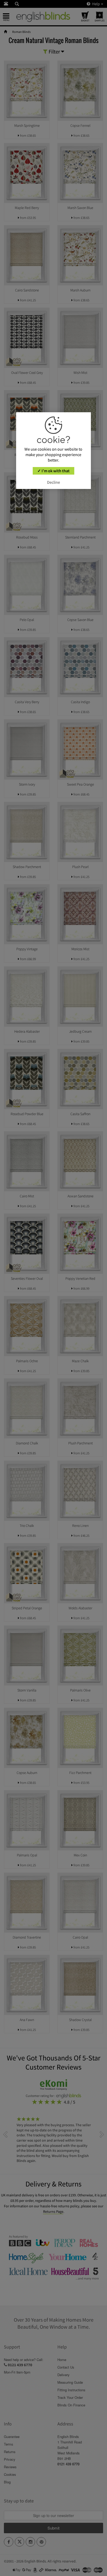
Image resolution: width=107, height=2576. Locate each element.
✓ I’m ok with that (53, 471)
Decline (53, 482)
